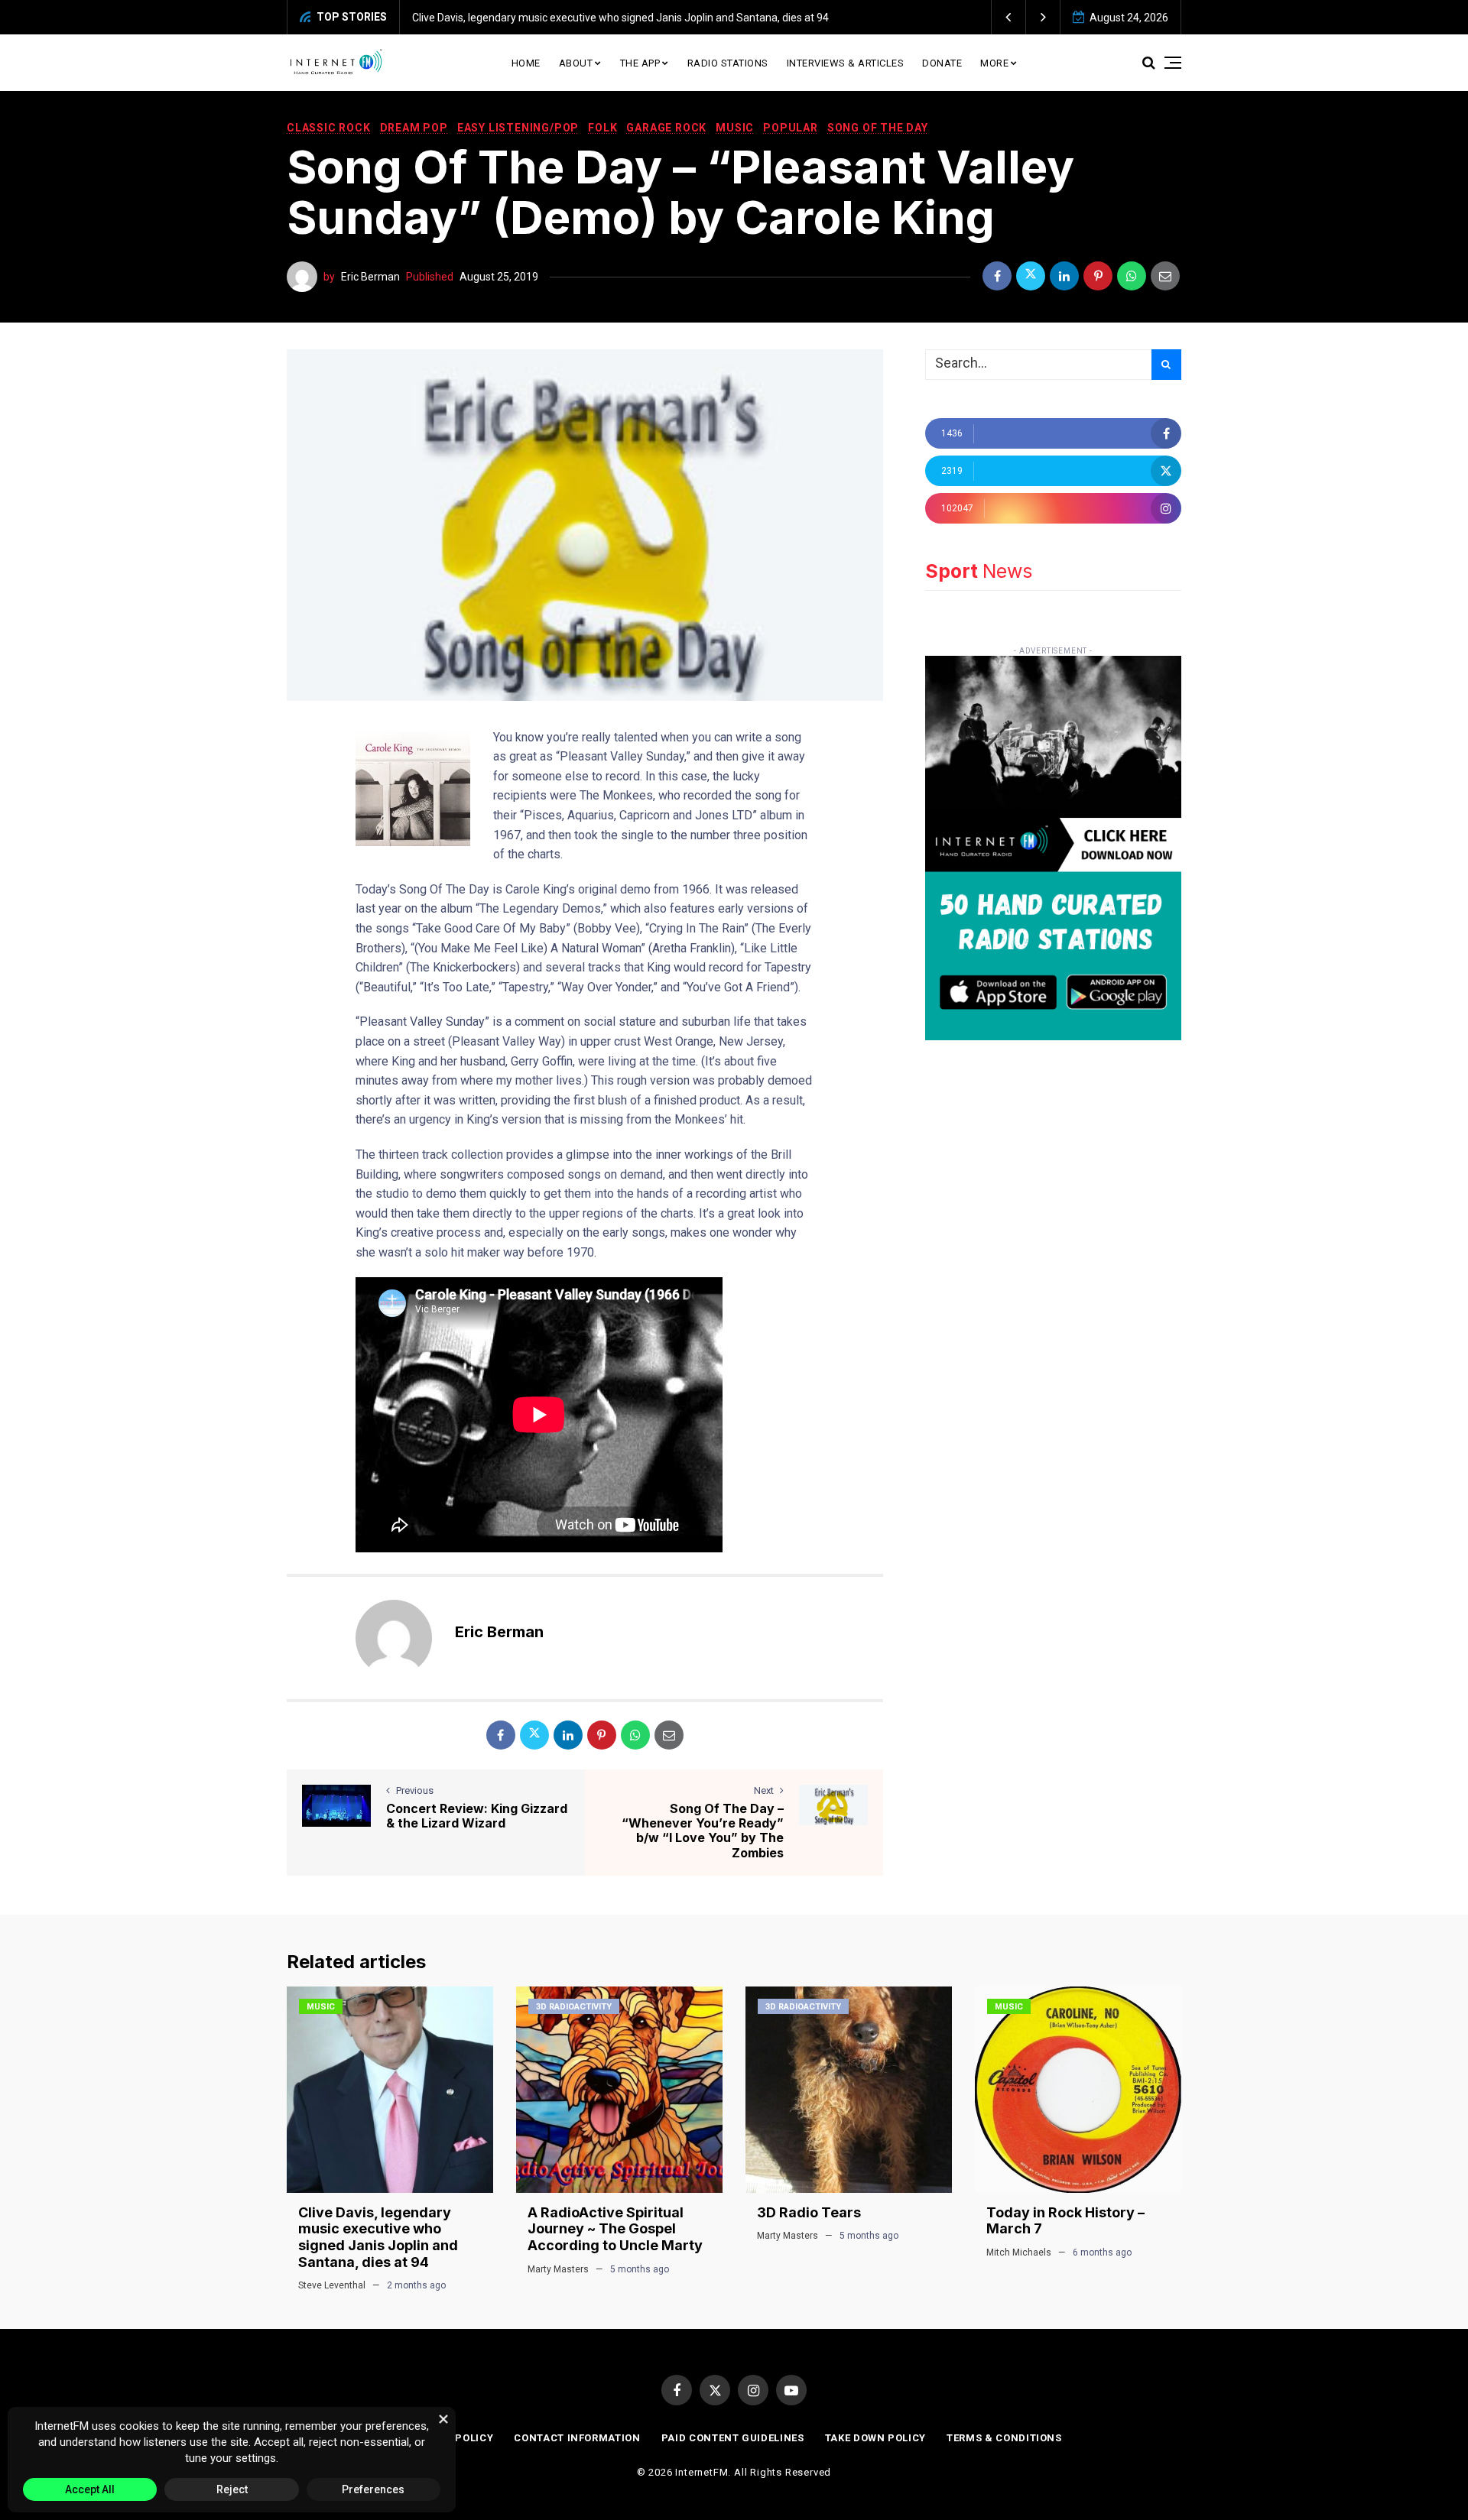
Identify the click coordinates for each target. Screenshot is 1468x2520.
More (994, 63)
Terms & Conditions (1004, 2438)
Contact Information (577, 2438)
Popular (791, 128)
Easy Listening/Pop (518, 128)
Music (735, 128)
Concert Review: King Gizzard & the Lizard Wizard (477, 1816)
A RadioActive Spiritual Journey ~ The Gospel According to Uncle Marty (615, 2229)
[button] (1009, 17)
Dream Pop (414, 128)
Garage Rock (666, 128)
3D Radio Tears (809, 2212)
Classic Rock (329, 128)
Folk (602, 128)
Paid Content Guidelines (733, 2438)
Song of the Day (878, 128)
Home (526, 63)
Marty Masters (558, 2269)
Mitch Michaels (1019, 2252)
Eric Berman (370, 277)
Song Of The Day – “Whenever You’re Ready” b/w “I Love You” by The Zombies (703, 1831)
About (576, 63)
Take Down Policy (875, 2438)
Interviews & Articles (846, 63)
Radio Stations (728, 63)
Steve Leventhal (332, 2285)
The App (640, 63)
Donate (942, 63)
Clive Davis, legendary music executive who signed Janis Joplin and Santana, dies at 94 (620, 18)
